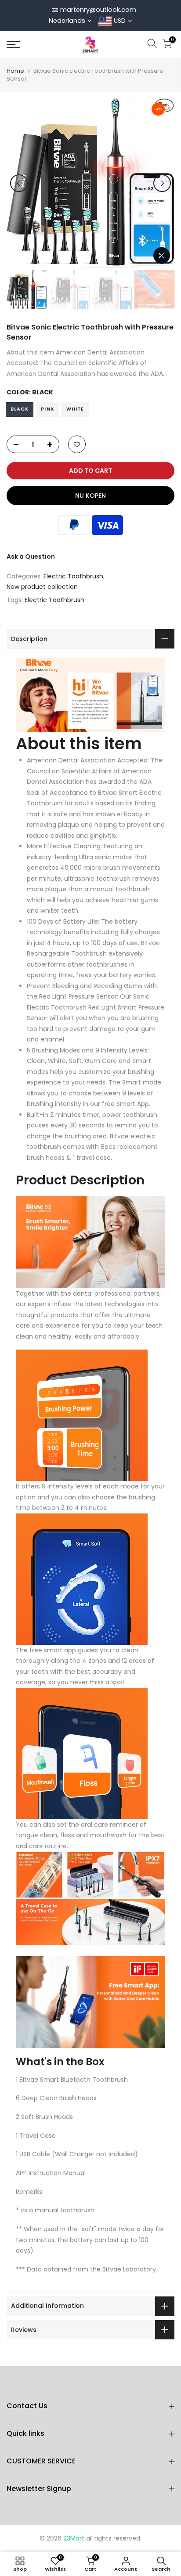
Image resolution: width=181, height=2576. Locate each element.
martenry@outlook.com (98, 10)
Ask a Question (31, 556)
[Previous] (19, 183)
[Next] (162, 183)
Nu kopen (90, 496)
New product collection (42, 587)
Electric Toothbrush (73, 576)
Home (15, 71)
